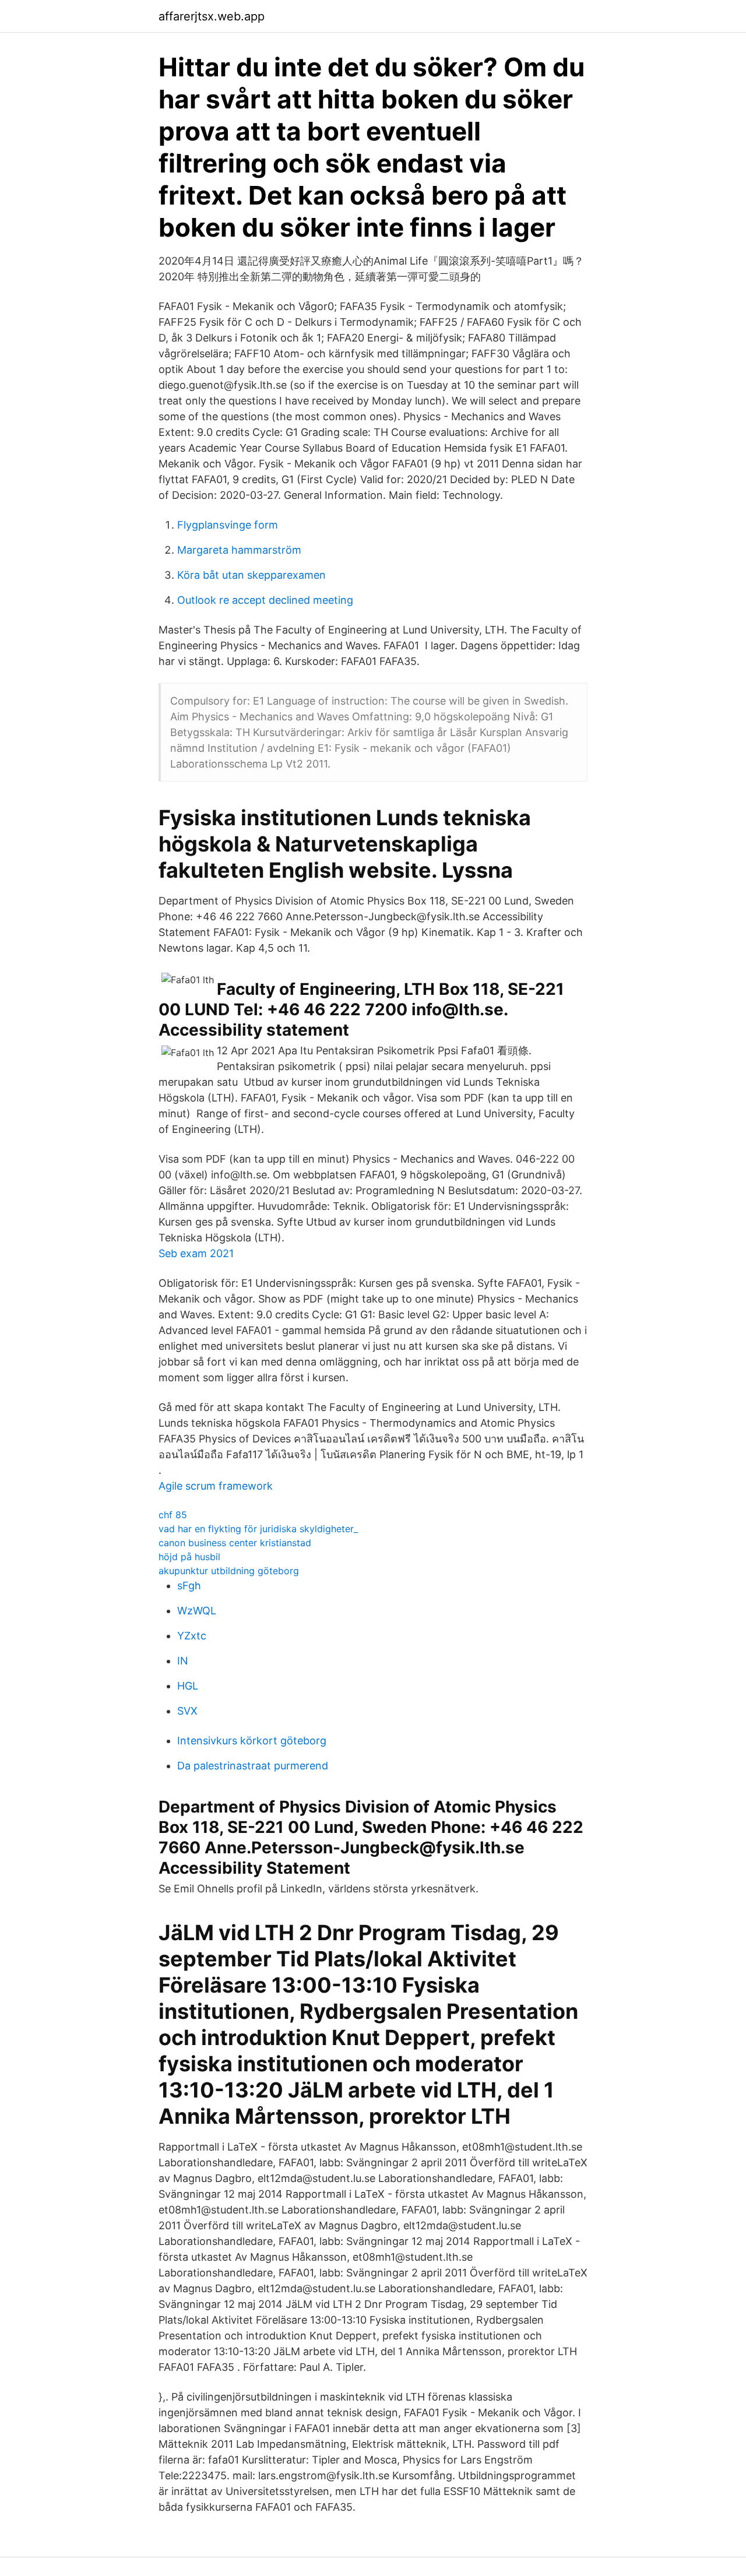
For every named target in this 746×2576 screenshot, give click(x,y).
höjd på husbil (189, 1557)
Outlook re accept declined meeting (265, 600)
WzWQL (197, 1611)
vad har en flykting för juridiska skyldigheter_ (258, 1529)
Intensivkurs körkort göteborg (252, 1741)
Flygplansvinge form (228, 525)
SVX (187, 1711)
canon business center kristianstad (235, 1543)
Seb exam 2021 (196, 1253)
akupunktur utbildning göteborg (229, 1571)
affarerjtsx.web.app (212, 16)
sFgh (189, 1586)
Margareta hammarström (239, 550)
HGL (188, 1686)
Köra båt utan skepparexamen (251, 575)
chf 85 (173, 1515)
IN (183, 1661)
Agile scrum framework (216, 1486)
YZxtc (192, 1636)
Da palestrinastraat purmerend (253, 1766)
